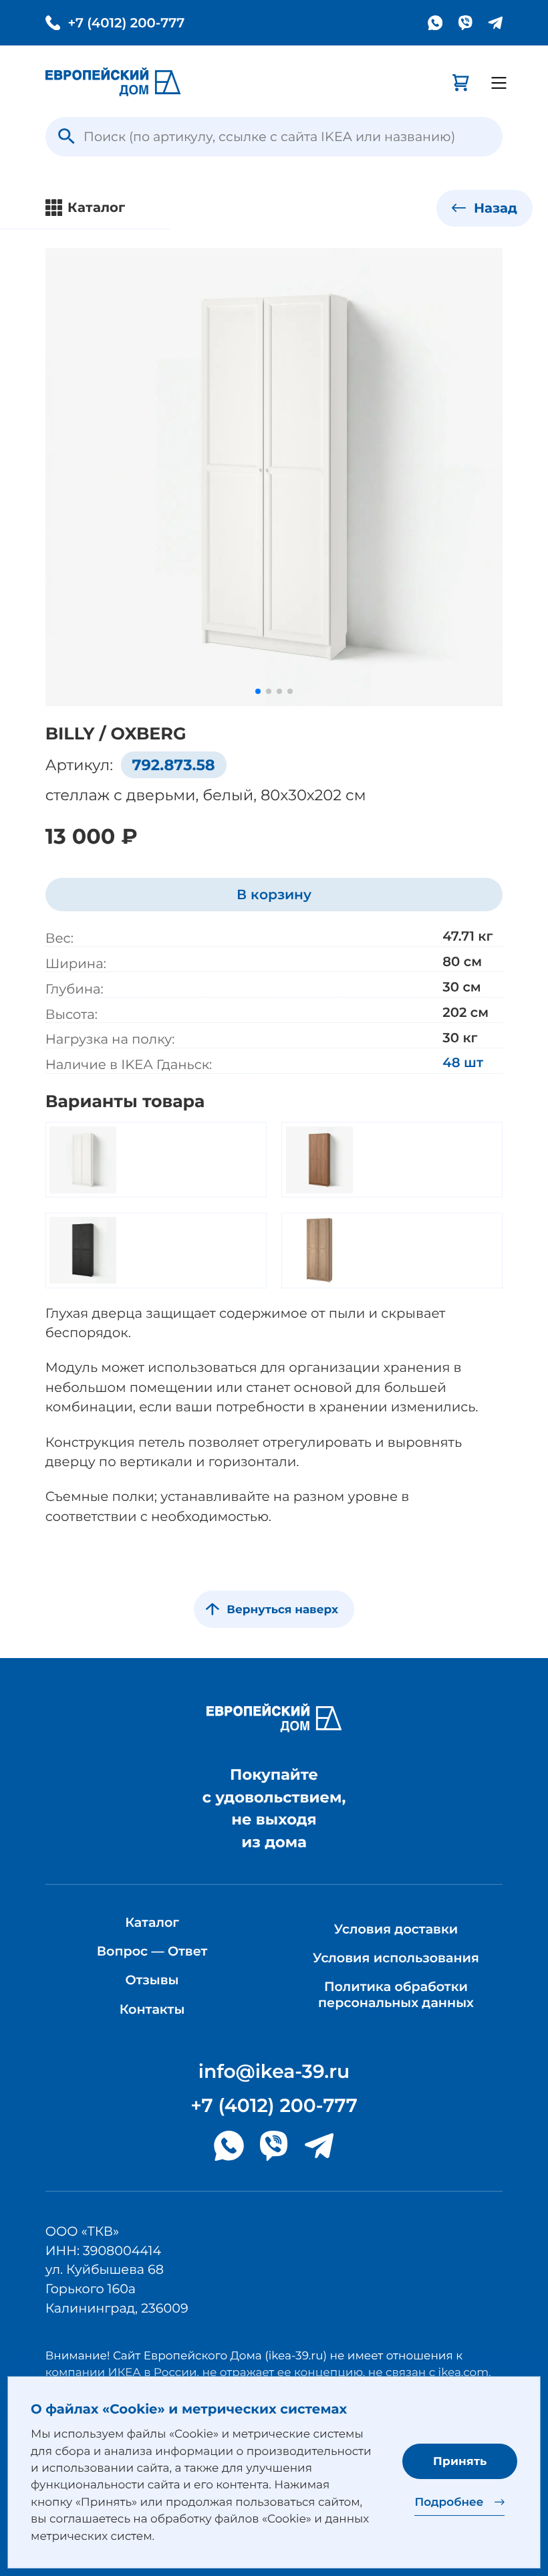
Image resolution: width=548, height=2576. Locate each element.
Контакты (152, 2009)
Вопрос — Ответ (152, 1951)
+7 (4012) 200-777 (126, 23)
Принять (460, 2461)
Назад (494, 208)
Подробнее (449, 2502)
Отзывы (152, 1980)
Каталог (152, 1922)
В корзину (274, 894)
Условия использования (396, 1958)
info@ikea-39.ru (274, 2072)
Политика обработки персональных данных (396, 1994)
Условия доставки (396, 1929)
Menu (499, 83)
